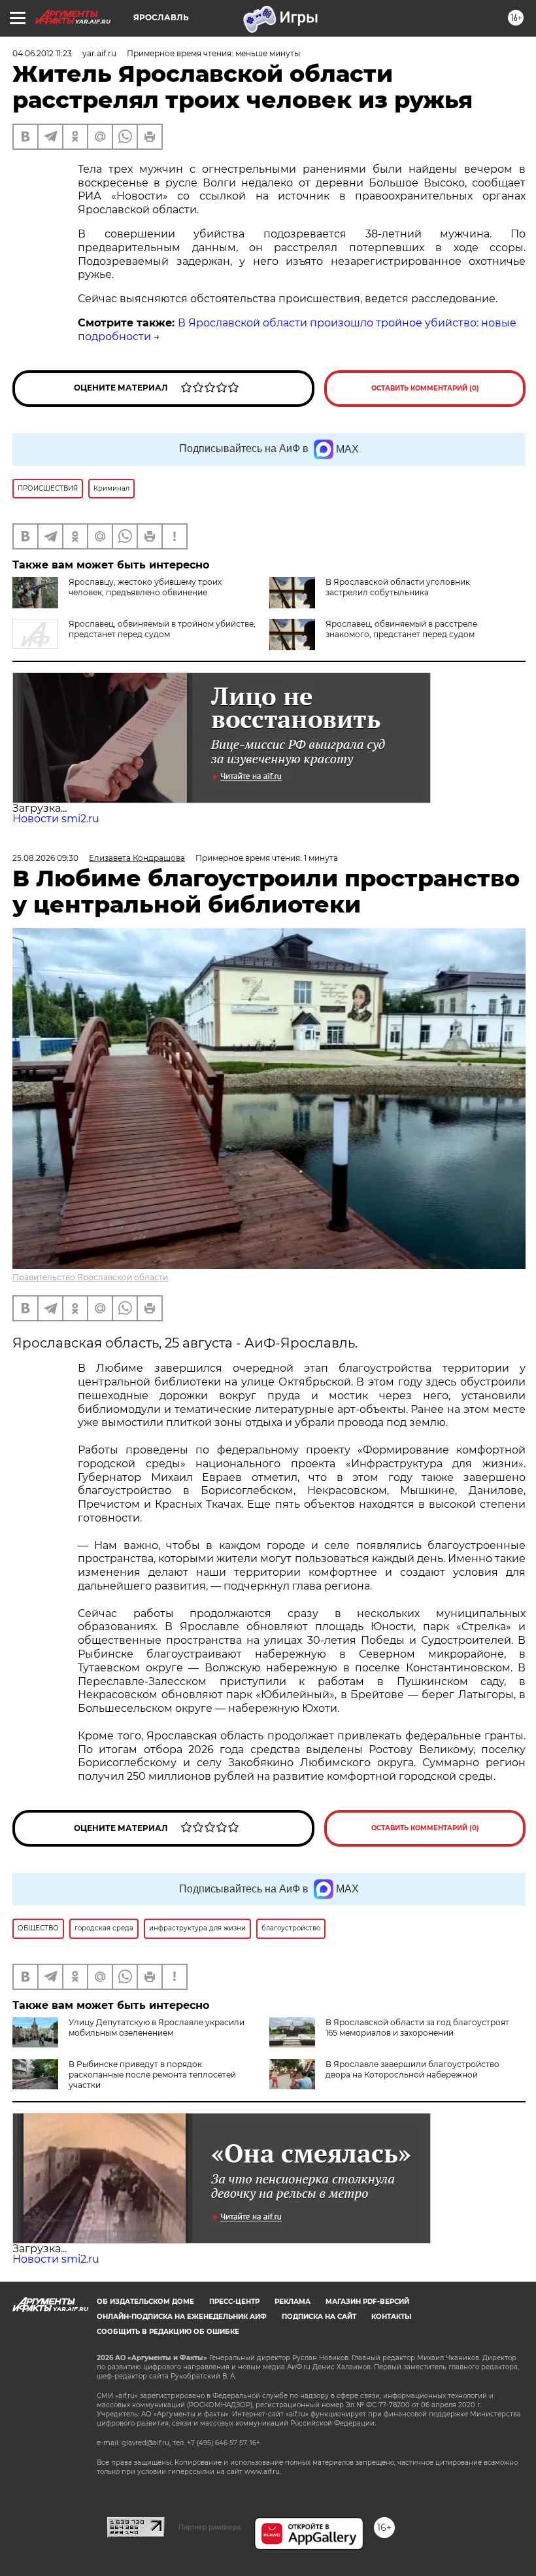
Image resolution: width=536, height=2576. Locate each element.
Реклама (293, 2302)
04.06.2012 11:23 (42, 53)
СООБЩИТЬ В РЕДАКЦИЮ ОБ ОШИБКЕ (168, 2332)
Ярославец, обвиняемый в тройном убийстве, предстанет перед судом (162, 629)
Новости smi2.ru (56, 819)
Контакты (391, 2317)
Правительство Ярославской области (90, 1277)
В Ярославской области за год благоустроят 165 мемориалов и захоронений (417, 2028)
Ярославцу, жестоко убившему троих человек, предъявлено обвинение (145, 587)
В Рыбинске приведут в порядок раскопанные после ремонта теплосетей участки (152, 2075)
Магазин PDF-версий (367, 2302)
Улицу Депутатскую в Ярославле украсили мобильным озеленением (157, 2028)
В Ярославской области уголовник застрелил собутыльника (398, 587)
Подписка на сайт (319, 2317)
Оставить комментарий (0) (425, 388)
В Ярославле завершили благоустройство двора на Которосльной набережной (412, 2069)
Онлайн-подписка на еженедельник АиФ (182, 2317)
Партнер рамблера (209, 2527)
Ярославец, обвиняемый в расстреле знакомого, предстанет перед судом (401, 629)
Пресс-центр (234, 2302)
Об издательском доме (145, 2302)
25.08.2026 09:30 (45, 858)
